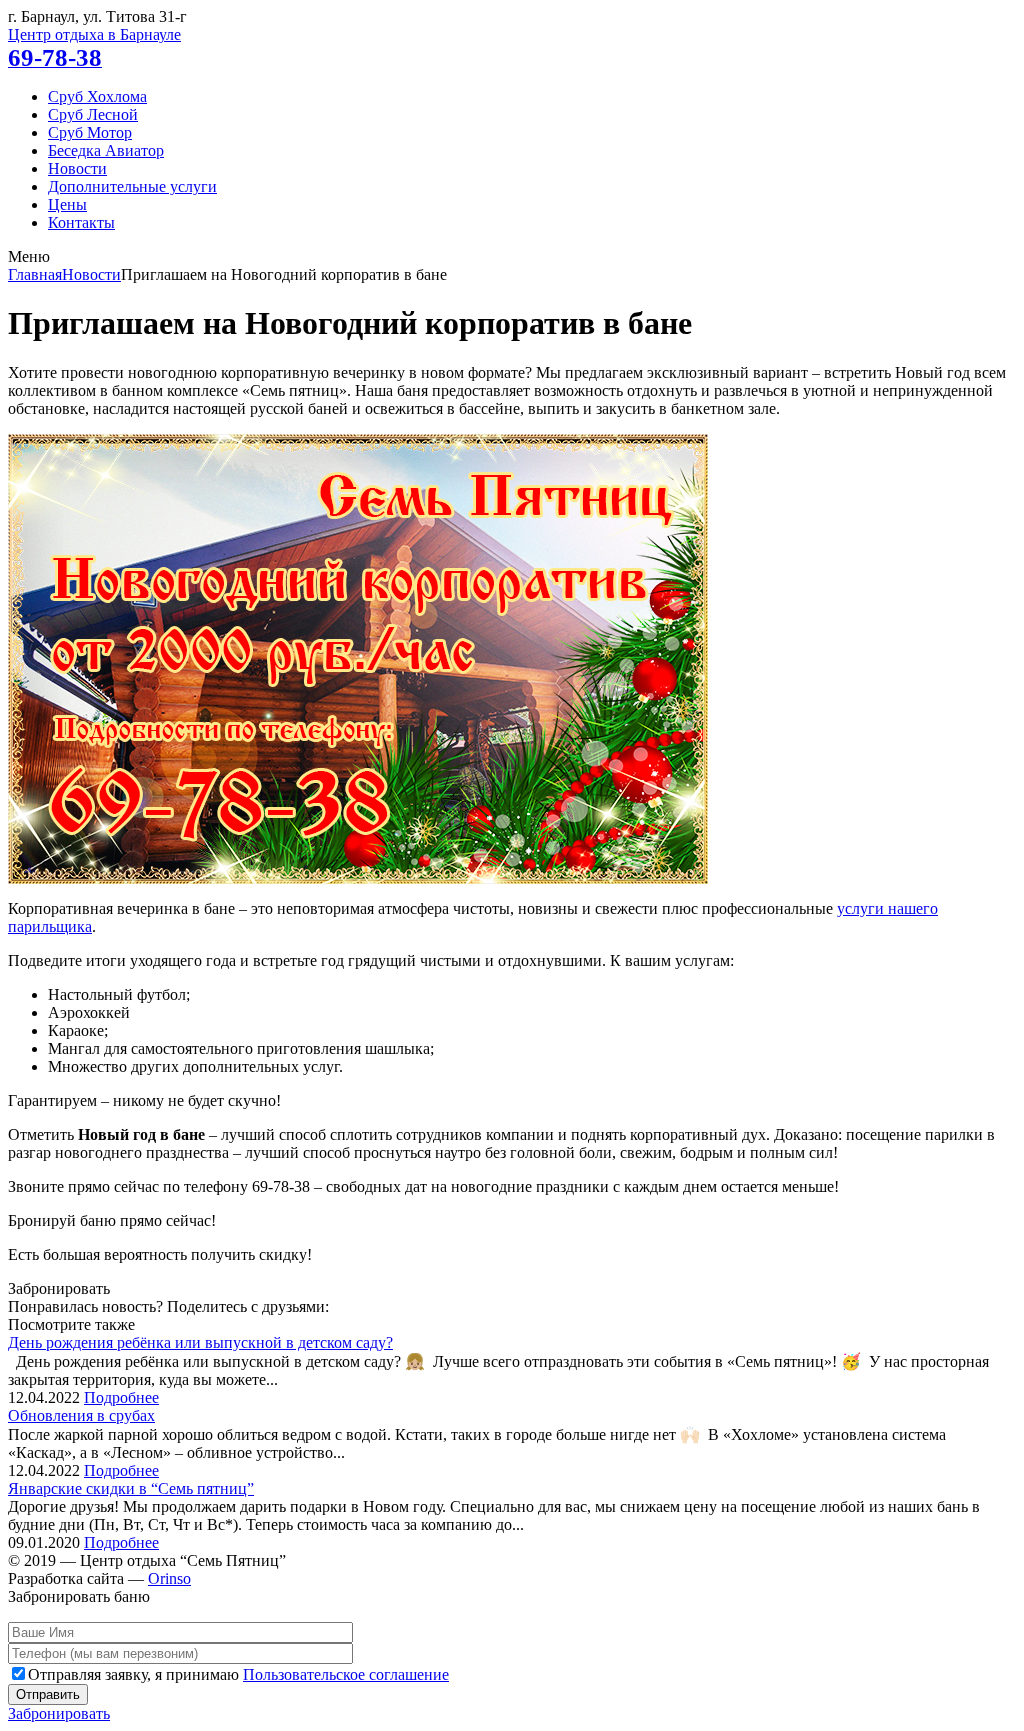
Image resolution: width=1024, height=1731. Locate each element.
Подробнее (121, 1397)
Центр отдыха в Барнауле (94, 34)
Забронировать (59, 1713)
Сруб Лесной (93, 114)
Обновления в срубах (81, 1415)
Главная (35, 274)
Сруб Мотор (90, 132)
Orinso (169, 1578)
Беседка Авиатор (106, 150)
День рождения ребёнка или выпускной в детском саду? (200, 1342)
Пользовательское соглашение (346, 1674)
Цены (67, 204)
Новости (77, 168)
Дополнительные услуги (132, 186)
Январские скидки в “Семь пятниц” (131, 1488)
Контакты (81, 222)
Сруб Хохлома (97, 96)
